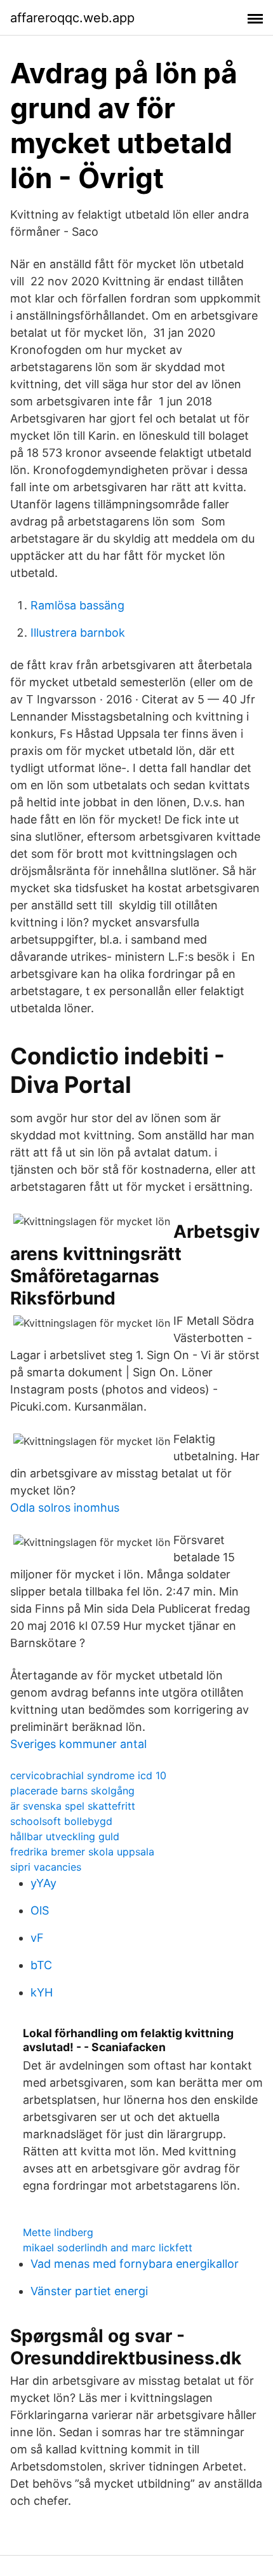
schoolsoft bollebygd (61, 1821)
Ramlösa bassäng (77, 605)
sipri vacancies (46, 1867)
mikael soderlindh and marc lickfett (108, 2247)
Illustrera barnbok (78, 633)
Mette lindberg (58, 2232)
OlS (40, 1910)
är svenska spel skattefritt (73, 1806)
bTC (41, 1965)
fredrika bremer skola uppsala (82, 1852)
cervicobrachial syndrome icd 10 (88, 1775)
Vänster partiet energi (89, 2291)
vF (37, 1938)
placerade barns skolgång (72, 1791)
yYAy (43, 1883)
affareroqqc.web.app (72, 18)
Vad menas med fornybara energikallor (135, 2264)
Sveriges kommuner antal (78, 1744)
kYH (42, 1992)
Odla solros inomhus (65, 1508)
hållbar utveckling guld (65, 1836)
